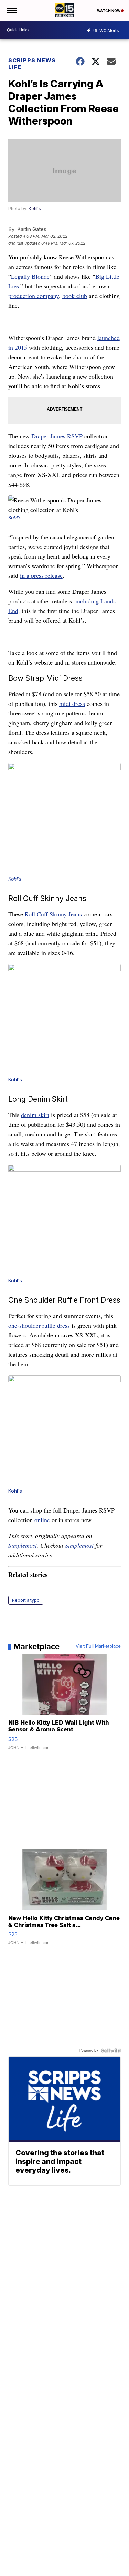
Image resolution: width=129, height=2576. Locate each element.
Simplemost (23, 1545)
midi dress (72, 703)
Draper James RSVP (57, 436)
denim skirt (35, 1115)
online (42, 1520)
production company (34, 296)
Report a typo (26, 1600)
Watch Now (109, 11)
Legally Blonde (30, 276)
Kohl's (35, 208)
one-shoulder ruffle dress (39, 1325)
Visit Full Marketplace (98, 1646)
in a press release (41, 575)
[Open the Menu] (12, 10)
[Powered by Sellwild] (111, 2050)
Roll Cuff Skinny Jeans (53, 914)
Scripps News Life (32, 64)
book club (75, 296)
